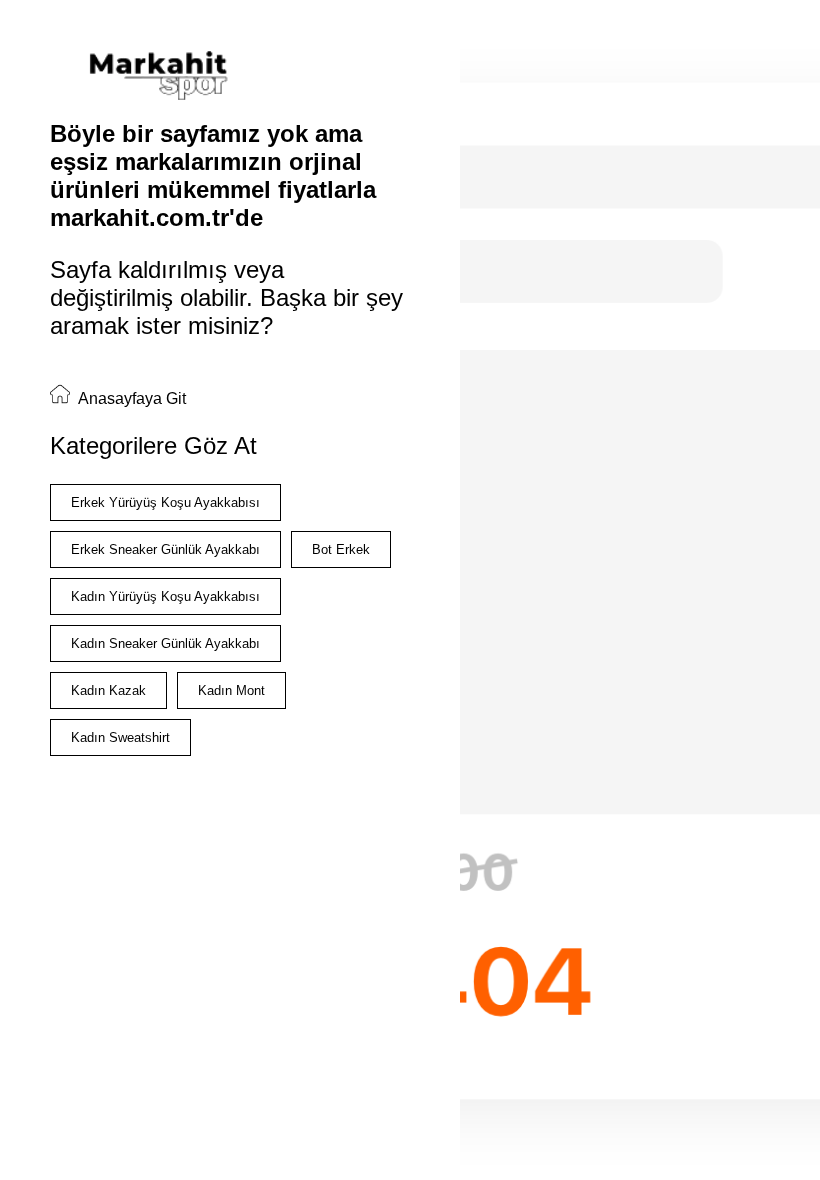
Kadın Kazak (108, 690)
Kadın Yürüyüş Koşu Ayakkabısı (165, 596)
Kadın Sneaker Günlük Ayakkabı (165, 643)
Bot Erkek (341, 549)
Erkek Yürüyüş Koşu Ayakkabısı (165, 502)
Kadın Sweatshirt (120, 737)
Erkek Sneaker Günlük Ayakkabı (165, 549)
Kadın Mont (231, 690)
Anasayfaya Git (130, 398)
